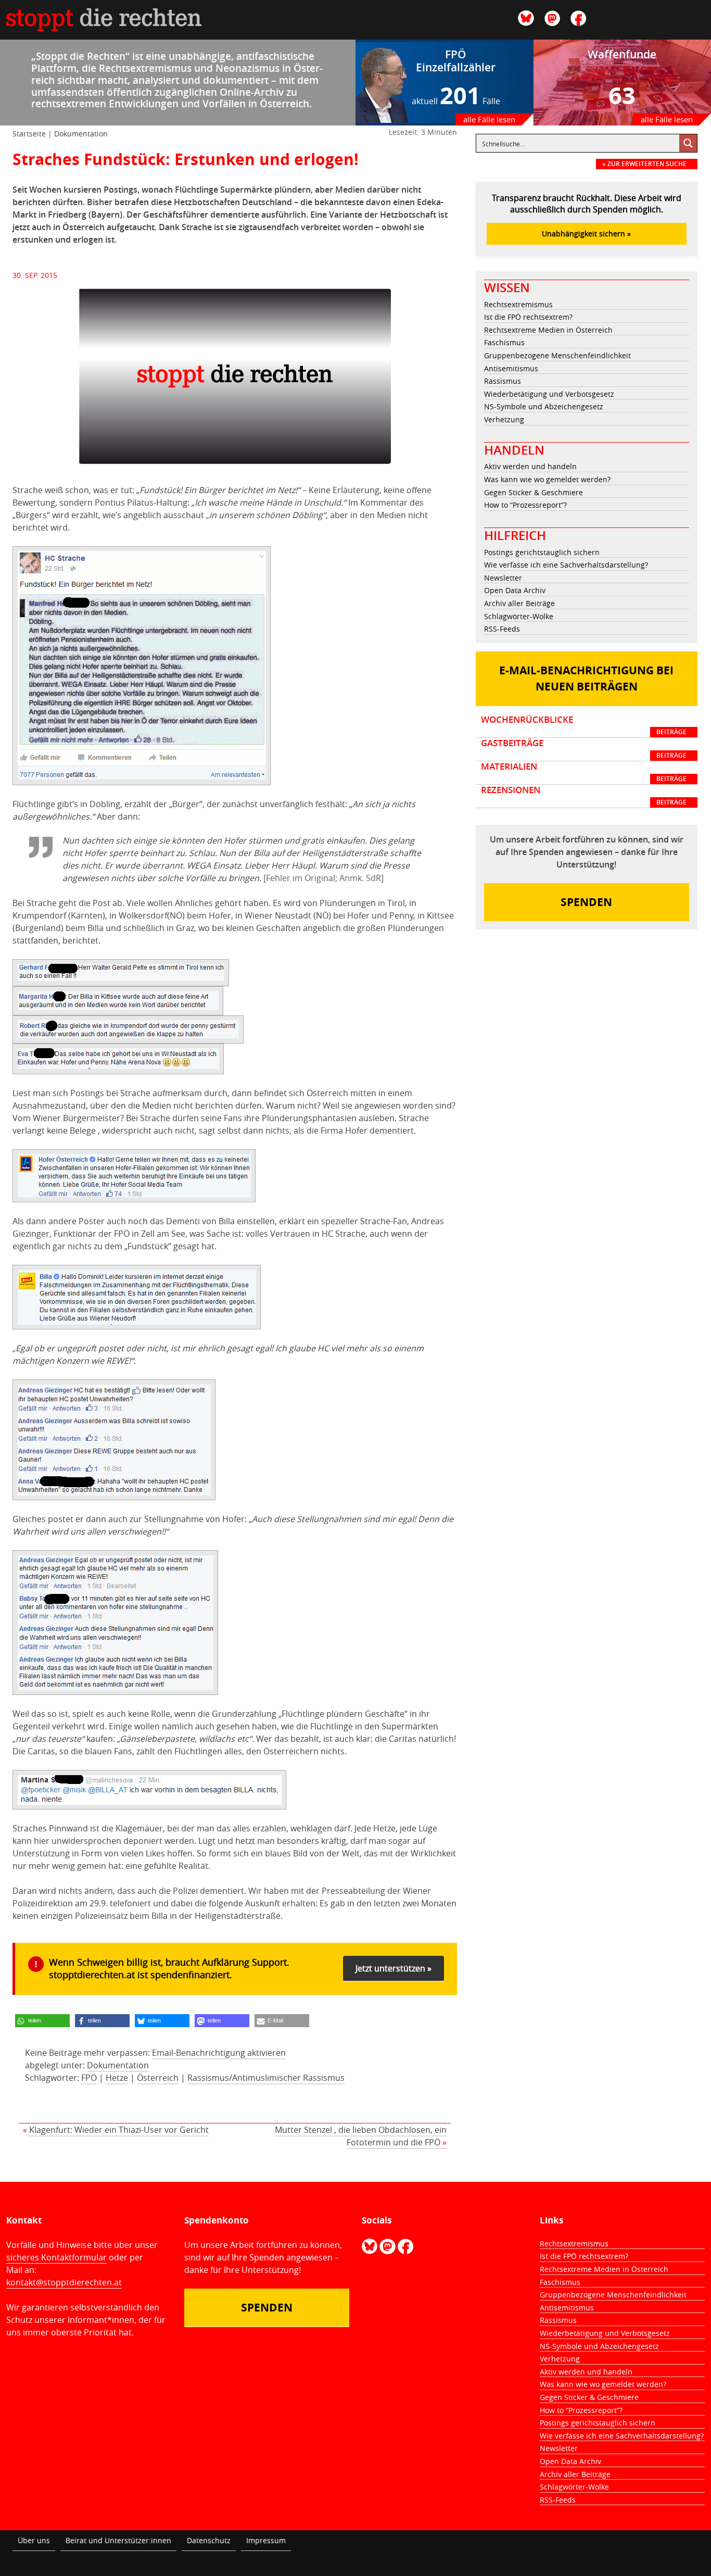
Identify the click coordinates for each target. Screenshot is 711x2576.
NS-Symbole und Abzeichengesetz (544, 406)
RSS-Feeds (502, 629)
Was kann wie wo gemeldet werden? (547, 479)
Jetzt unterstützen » (393, 1968)
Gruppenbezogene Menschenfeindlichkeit (557, 355)
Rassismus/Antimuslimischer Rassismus (266, 2078)
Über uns (34, 2540)
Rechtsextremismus (518, 304)
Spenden (586, 902)
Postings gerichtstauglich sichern (542, 552)
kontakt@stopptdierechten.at (64, 2282)
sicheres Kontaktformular (56, 2257)
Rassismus (503, 381)
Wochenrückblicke (584, 725)
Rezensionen (584, 796)
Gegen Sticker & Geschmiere (534, 492)
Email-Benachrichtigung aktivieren (219, 2053)
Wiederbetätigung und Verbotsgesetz (549, 394)
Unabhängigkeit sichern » (586, 234)
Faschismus (504, 342)
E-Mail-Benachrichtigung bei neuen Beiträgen (586, 679)
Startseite (29, 134)
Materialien (584, 772)
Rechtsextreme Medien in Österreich (548, 330)
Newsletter (503, 578)
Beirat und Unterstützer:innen (118, 2540)
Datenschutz (209, 2540)
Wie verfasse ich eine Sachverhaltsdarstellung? (566, 565)
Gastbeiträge (584, 749)
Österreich (158, 2078)
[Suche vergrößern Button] (688, 143)
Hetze (117, 2078)
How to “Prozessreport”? (525, 505)
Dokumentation (81, 134)
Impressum (266, 2540)
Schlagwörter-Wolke (519, 616)
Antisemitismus (511, 368)
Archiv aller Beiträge (519, 603)
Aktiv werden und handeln (530, 466)
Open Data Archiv (515, 590)
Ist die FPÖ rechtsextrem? (528, 317)
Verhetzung (504, 419)
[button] (42, 2021)
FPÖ (89, 2078)
